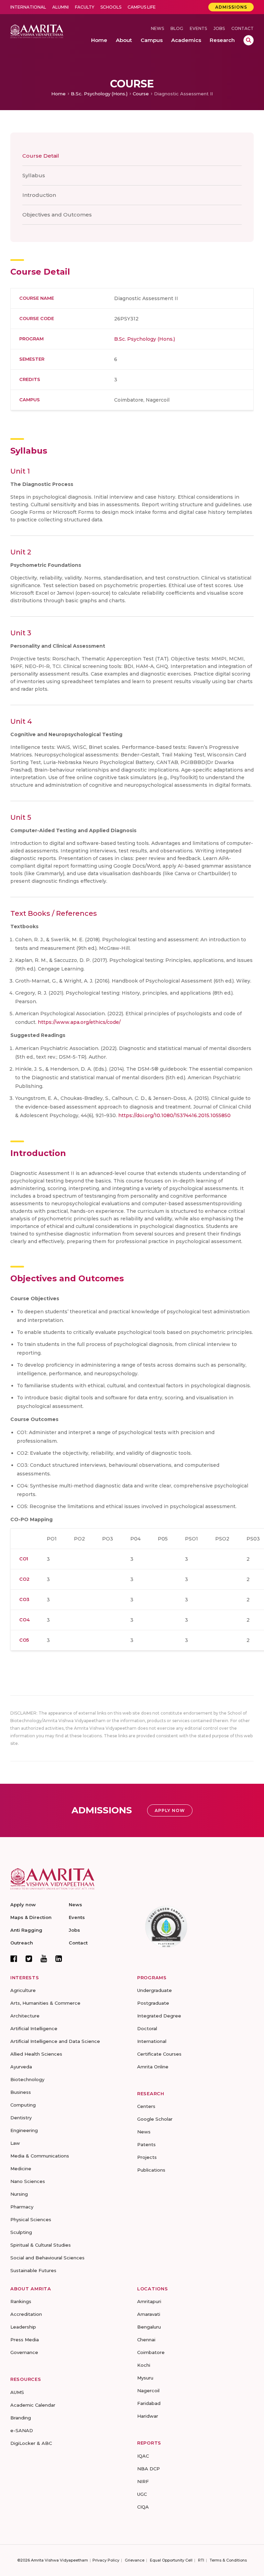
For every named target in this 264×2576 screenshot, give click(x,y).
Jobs (219, 28)
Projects (147, 2157)
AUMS (17, 2392)
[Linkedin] (59, 1959)
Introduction (39, 195)
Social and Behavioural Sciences (47, 2258)
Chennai (146, 2340)
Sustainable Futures (33, 2270)
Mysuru (145, 2378)
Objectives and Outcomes (57, 215)
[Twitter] (29, 1959)
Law (15, 2143)
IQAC (143, 2456)
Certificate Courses (159, 2054)
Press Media (25, 2340)
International (28, 7)
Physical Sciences (31, 2219)
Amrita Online (153, 2067)
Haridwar (148, 2416)
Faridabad (149, 2403)
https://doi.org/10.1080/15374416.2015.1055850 (174, 1115)
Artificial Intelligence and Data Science (55, 2041)
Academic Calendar (33, 2405)
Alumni (60, 7)
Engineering (24, 2130)
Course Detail (41, 156)
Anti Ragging (26, 1930)
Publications (151, 2170)
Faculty (85, 7)
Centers (146, 2106)
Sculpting (21, 2232)
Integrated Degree (159, 2016)
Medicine (21, 2169)
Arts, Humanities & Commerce (45, 2003)
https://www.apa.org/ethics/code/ (79, 1022)
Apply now (23, 1905)
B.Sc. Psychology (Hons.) (99, 94)
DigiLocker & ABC (31, 2443)
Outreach (22, 1943)
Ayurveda (21, 2067)
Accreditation (26, 2314)
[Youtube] (44, 1958)
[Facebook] (14, 1959)
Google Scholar (155, 2119)
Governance (24, 2352)
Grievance (135, 2560)
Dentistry (21, 2118)
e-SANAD (22, 2430)
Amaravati (149, 2314)
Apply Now (170, 1810)
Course (141, 94)
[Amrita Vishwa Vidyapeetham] (37, 31)
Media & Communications (40, 2156)
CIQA (143, 2507)
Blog (177, 28)
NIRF (143, 2481)
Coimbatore (151, 2352)
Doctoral (147, 2028)
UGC (142, 2494)
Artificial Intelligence (34, 2028)
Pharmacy (22, 2207)
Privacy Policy (106, 2560)
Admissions (231, 7)
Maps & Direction (31, 1917)
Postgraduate (153, 2003)
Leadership (23, 2327)
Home (58, 94)
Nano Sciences (28, 2181)
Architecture (25, 2016)
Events (198, 28)
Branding (21, 2418)
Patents (146, 2144)
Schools (111, 7)
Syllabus (34, 175)
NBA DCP (148, 2469)
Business (21, 2092)
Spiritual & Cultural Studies (41, 2245)
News (157, 28)
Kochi (144, 2365)
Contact (243, 28)
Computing (23, 2105)
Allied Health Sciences (36, 2054)
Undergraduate (155, 1990)
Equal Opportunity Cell (171, 2560)
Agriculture (23, 1990)
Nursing (19, 2194)
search (249, 40)
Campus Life (142, 7)
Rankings (21, 2301)
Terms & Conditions (228, 2560)
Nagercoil (148, 2391)
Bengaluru (149, 2327)
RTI (201, 2560)
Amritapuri (149, 2301)
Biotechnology (27, 2079)
